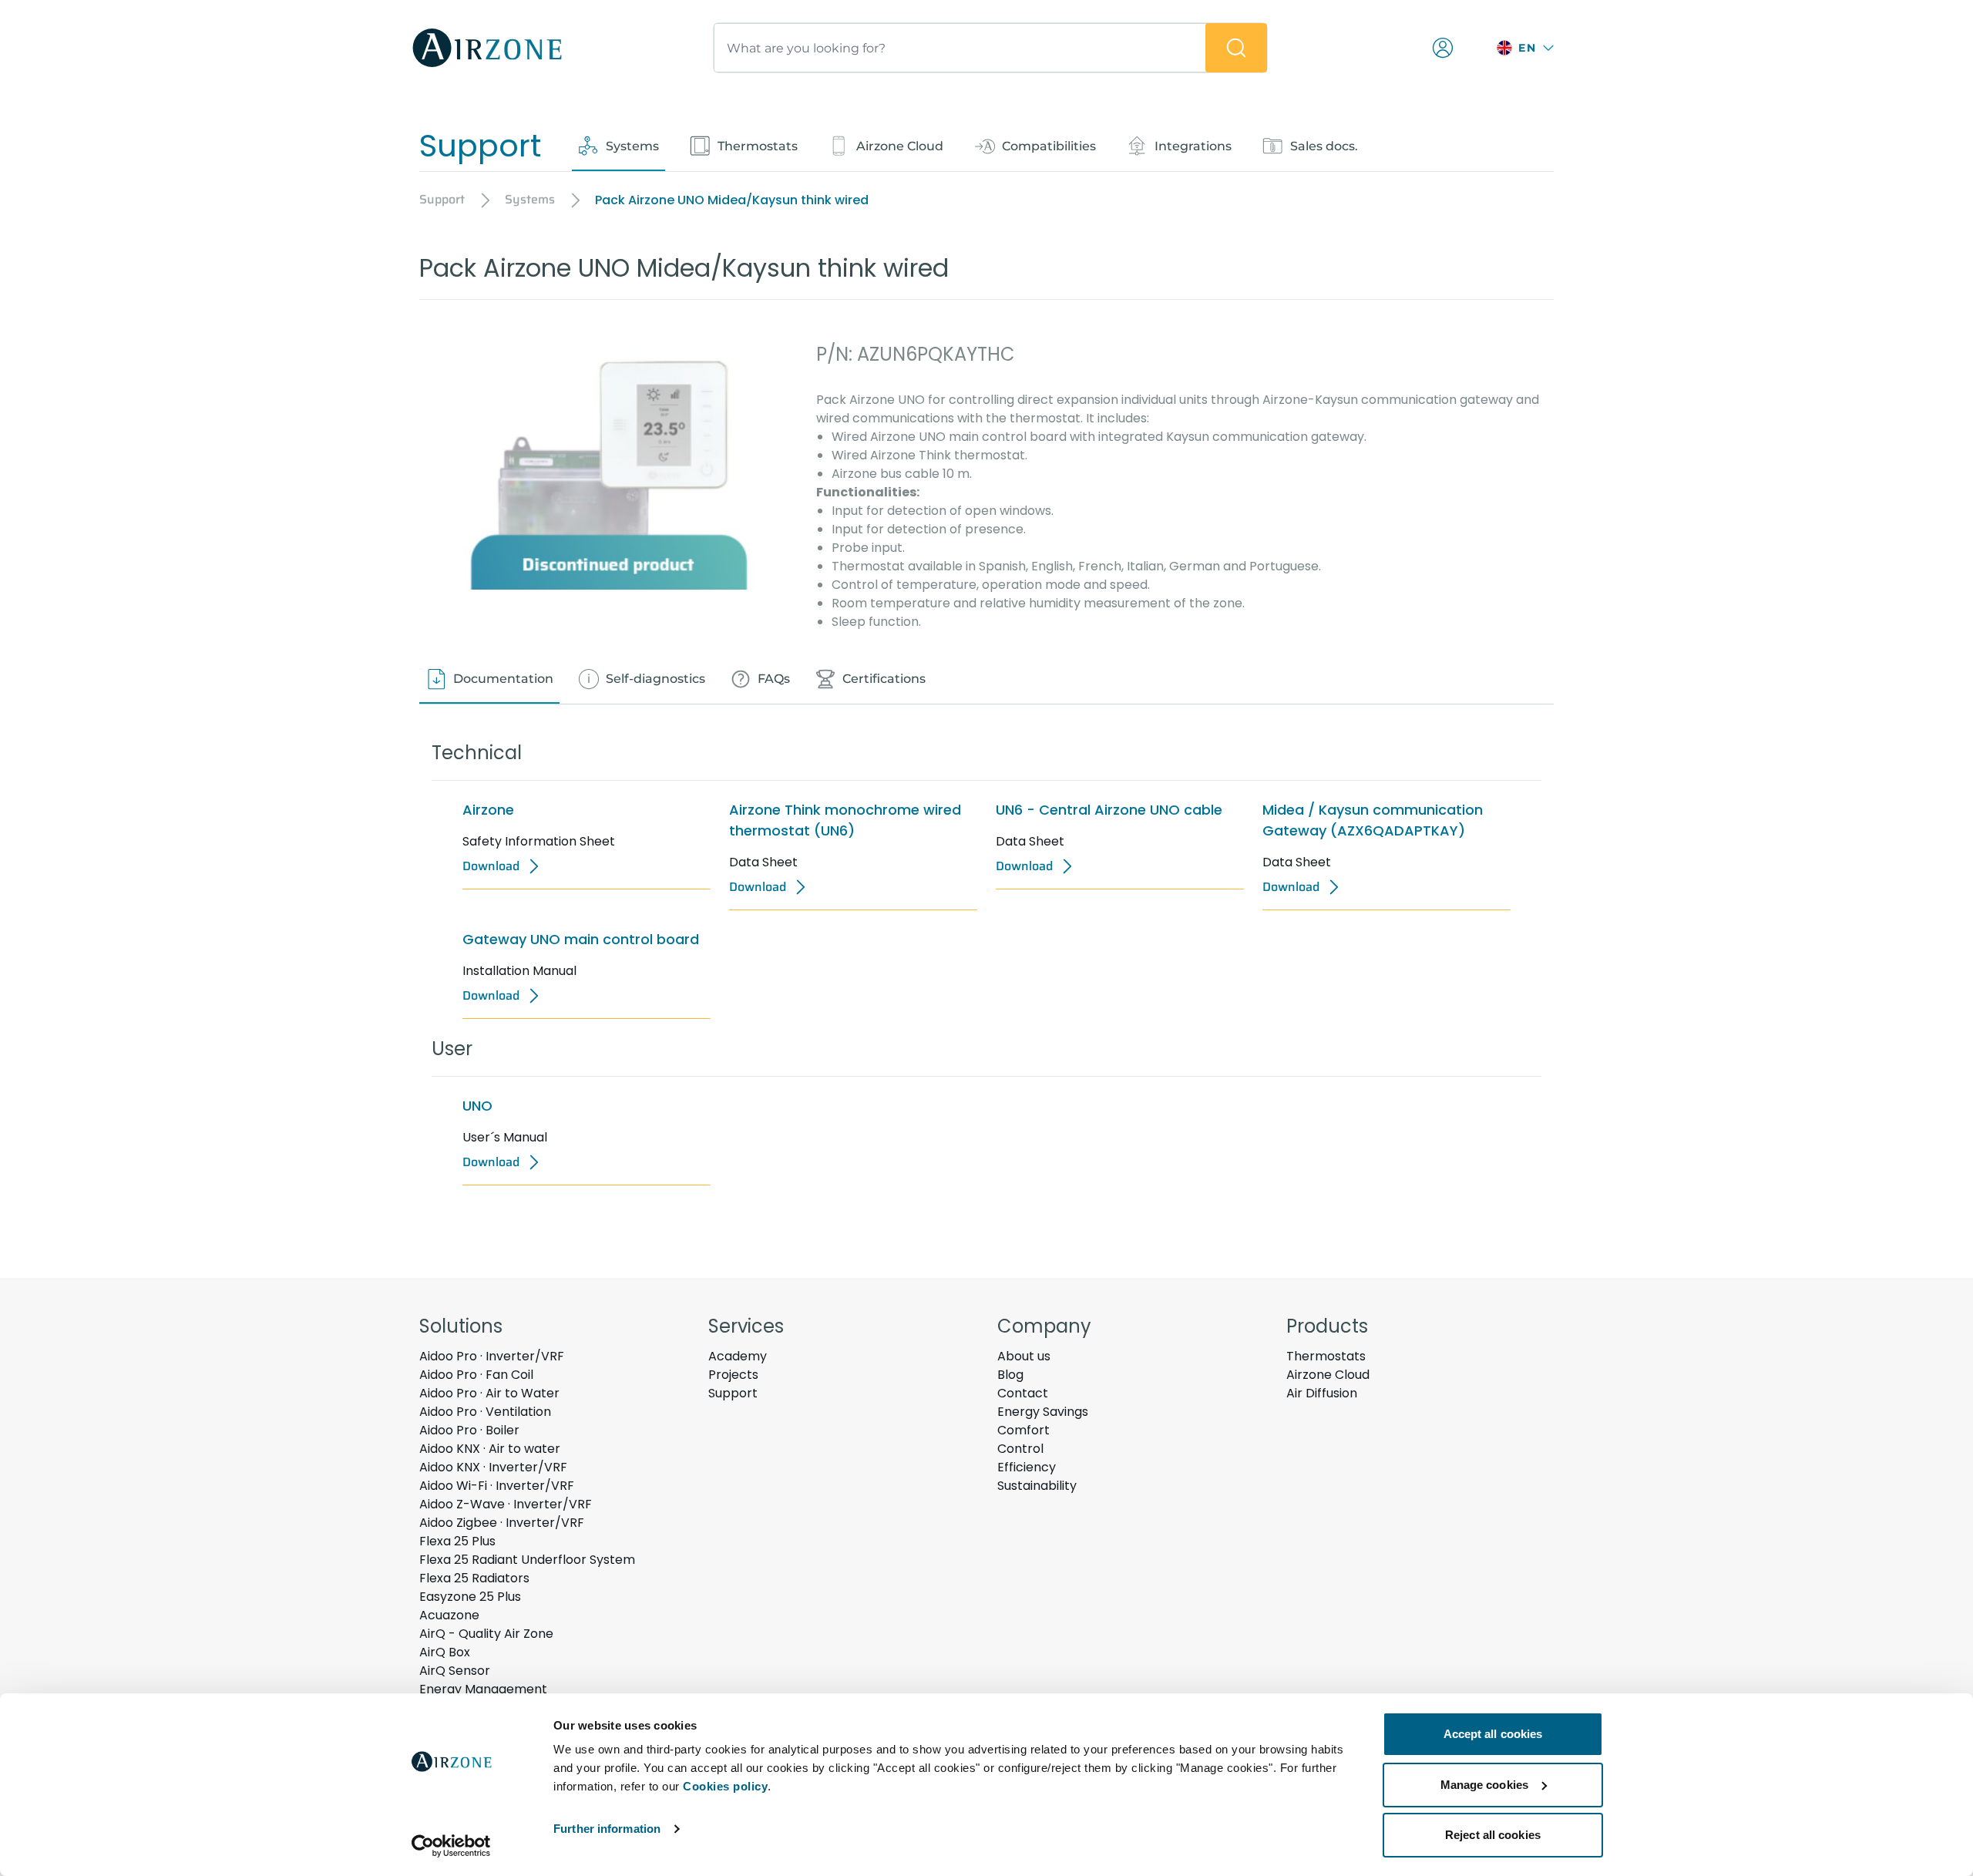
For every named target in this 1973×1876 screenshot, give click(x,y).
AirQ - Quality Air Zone (486, 1634)
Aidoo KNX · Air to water (490, 1449)
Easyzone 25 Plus (470, 1597)
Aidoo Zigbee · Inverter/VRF (502, 1523)
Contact (1023, 1393)
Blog (1010, 1375)
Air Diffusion (1322, 1393)
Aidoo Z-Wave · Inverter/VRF (506, 1504)
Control (1020, 1449)
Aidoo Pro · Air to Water (489, 1393)
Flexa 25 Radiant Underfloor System (527, 1560)
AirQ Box (445, 1652)
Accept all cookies (1493, 1734)
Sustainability (1037, 1486)
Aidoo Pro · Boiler (469, 1430)
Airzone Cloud (1328, 1375)
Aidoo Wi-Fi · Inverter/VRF (497, 1486)
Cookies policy (725, 1786)
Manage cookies (1484, 1785)
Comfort (1023, 1430)
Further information (607, 1829)
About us (1024, 1356)
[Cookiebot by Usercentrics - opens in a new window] (451, 1846)
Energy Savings (1043, 1412)
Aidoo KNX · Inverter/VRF (493, 1467)
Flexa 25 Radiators (474, 1578)
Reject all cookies (1493, 1835)
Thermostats (1326, 1356)
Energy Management (483, 1689)
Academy (738, 1356)
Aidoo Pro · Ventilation (485, 1412)
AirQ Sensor (455, 1671)
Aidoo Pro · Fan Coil (476, 1375)
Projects (733, 1375)
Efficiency (1027, 1467)
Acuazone (449, 1615)
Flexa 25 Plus (457, 1541)
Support (733, 1393)
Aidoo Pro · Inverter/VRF (492, 1356)
